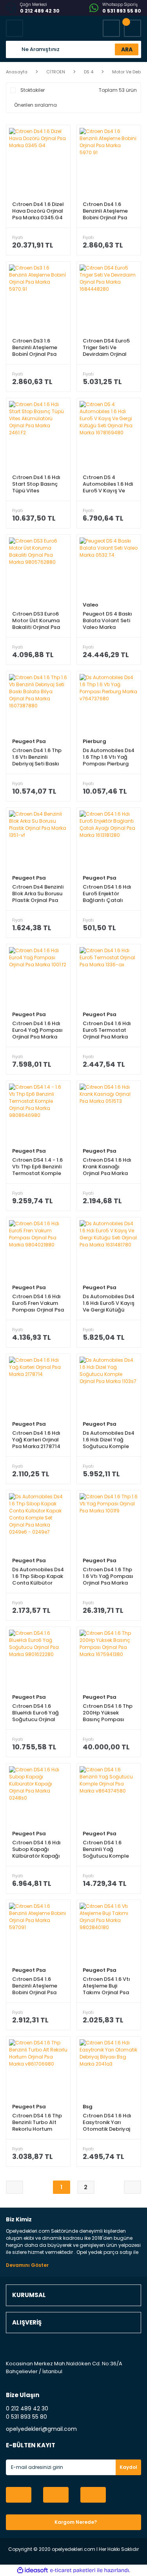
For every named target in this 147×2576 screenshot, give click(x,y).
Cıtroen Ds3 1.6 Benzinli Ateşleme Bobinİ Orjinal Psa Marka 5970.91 (35, 347)
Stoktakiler (33, 90)
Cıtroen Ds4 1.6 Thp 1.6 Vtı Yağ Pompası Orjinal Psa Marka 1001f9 (108, 1576)
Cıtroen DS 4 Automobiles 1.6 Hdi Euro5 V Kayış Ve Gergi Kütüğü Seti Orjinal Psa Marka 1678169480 (108, 484)
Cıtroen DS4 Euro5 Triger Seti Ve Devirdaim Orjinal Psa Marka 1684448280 (106, 347)
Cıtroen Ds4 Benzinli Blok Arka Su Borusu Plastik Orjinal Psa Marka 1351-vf (38, 894)
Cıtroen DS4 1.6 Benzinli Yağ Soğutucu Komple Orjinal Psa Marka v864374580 (106, 1849)
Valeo (91, 605)
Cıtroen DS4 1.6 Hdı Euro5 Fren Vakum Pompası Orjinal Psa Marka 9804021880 (38, 1303)
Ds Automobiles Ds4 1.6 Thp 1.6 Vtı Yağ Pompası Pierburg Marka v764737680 (109, 757)
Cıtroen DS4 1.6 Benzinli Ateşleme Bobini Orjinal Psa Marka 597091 (35, 1986)
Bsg (88, 2107)
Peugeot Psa (29, 741)
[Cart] (132, 28)
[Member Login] (111, 28)
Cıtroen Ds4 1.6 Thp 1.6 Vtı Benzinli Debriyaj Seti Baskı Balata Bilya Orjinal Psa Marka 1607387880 (37, 757)
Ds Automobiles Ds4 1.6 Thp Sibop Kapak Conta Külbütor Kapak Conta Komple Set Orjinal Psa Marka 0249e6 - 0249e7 (38, 1576)
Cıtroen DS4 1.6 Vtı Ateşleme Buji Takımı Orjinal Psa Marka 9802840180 (107, 1986)
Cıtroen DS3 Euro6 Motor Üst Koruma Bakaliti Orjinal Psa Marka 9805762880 (37, 620)
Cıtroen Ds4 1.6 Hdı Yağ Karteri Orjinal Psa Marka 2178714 (36, 1440)
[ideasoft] (33, 2570)
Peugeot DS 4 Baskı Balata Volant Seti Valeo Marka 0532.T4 (107, 620)
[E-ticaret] (73, 2571)
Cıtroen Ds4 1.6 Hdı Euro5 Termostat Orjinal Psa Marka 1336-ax (107, 1030)
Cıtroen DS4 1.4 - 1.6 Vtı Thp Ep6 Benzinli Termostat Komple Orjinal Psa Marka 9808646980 (37, 1167)
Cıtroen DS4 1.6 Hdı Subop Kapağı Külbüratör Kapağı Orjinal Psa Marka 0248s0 (36, 1849)
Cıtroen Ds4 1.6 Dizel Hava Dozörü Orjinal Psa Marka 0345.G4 (38, 211)
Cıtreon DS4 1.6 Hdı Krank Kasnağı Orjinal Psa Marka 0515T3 (107, 1167)
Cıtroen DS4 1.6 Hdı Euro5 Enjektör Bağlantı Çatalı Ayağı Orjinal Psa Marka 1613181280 (107, 894)
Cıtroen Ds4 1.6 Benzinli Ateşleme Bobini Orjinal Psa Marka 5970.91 (105, 211)
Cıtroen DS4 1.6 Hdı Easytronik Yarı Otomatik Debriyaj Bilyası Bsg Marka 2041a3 (107, 2122)
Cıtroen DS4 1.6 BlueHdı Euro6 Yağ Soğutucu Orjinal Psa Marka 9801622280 (35, 1713)
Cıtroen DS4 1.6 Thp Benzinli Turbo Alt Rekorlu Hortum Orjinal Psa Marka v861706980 (37, 2122)
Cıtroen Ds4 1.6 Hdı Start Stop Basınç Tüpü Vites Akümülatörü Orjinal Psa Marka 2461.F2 (38, 484)
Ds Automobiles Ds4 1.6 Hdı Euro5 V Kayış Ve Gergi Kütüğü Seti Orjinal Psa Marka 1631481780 (109, 1303)
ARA (127, 49)
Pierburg (94, 741)
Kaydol (128, 2467)
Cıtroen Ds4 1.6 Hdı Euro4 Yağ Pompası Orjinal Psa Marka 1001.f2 (37, 1030)
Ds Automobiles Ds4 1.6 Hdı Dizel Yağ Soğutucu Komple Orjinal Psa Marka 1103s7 (109, 1440)
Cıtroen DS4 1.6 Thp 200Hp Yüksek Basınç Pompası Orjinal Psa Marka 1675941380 (108, 1713)
